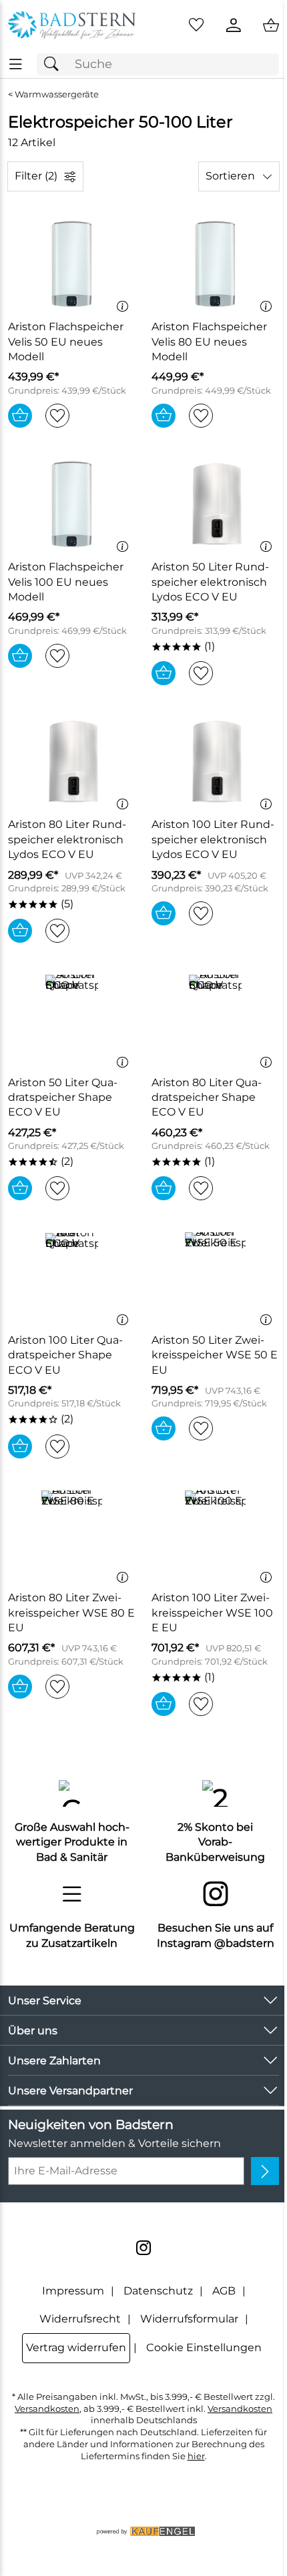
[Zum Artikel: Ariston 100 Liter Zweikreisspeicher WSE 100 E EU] (215, 1535)
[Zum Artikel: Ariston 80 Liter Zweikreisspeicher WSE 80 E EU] (72, 1535)
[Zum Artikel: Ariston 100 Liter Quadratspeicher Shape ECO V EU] (72, 1277)
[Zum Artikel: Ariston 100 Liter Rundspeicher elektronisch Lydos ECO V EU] (215, 762)
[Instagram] (143, 2248)
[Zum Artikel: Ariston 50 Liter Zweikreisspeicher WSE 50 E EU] (215, 1277)
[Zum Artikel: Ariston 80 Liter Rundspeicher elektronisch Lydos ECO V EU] (72, 762)
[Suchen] (55, 64)
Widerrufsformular (189, 2319)
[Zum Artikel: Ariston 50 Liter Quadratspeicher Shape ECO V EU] (72, 1019)
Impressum (73, 2291)
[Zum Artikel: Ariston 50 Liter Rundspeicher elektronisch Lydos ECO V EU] (215, 504)
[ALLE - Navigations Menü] (16, 64)
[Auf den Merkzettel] (57, 416)
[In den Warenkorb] (20, 416)
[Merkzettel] (196, 25)
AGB (224, 2291)
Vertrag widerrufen (76, 2347)
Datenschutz (158, 2291)
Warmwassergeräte (57, 94)
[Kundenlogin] (234, 25)
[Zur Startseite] (72, 25)
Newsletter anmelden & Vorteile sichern (114, 2143)
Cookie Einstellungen (204, 2347)
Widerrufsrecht (80, 2319)
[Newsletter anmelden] (265, 2171)
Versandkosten (47, 2409)
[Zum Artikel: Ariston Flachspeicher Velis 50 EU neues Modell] (72, 264)
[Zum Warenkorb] (271, 25)
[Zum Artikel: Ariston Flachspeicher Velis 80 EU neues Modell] (215, 264)
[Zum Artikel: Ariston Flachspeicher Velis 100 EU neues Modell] (72, 504)
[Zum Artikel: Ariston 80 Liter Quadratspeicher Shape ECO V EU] (215, 1019)
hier (196, 2456)
